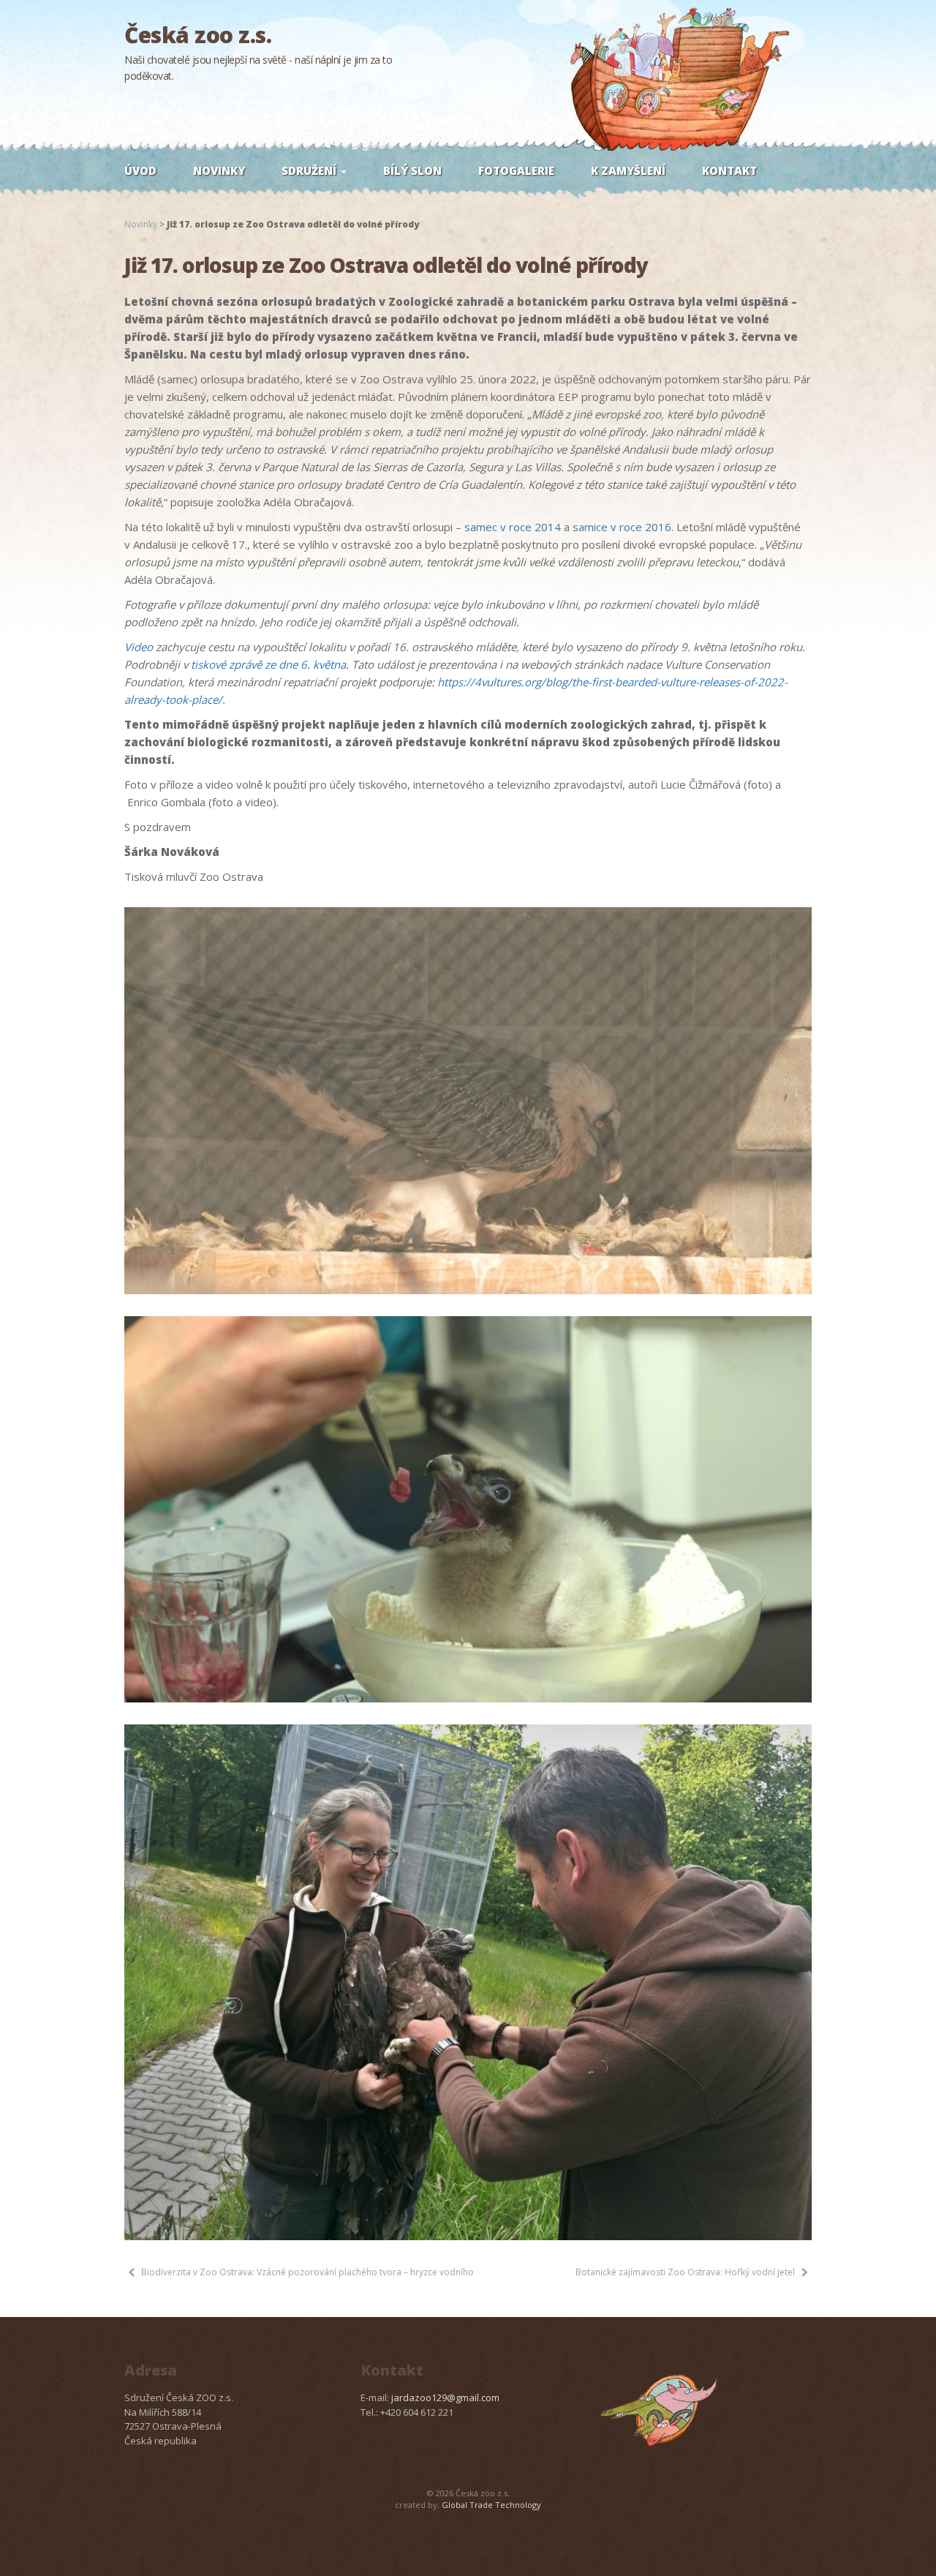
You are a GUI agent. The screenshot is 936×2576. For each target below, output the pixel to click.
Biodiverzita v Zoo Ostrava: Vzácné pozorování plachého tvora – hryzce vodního (307, 2272)
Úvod (140, 170)
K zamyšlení (628, 170)
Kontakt (729, 170)
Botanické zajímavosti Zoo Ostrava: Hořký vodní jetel (685, 2272)
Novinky (219, 170)
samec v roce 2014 (513, 527)
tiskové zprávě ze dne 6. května (268, 664)
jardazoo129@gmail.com (445, 2397)
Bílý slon (412, 170)
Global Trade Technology (491, 2505)
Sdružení (310, 170)
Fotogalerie (516, 170)
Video (139, 647)
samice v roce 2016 (622, 527)
